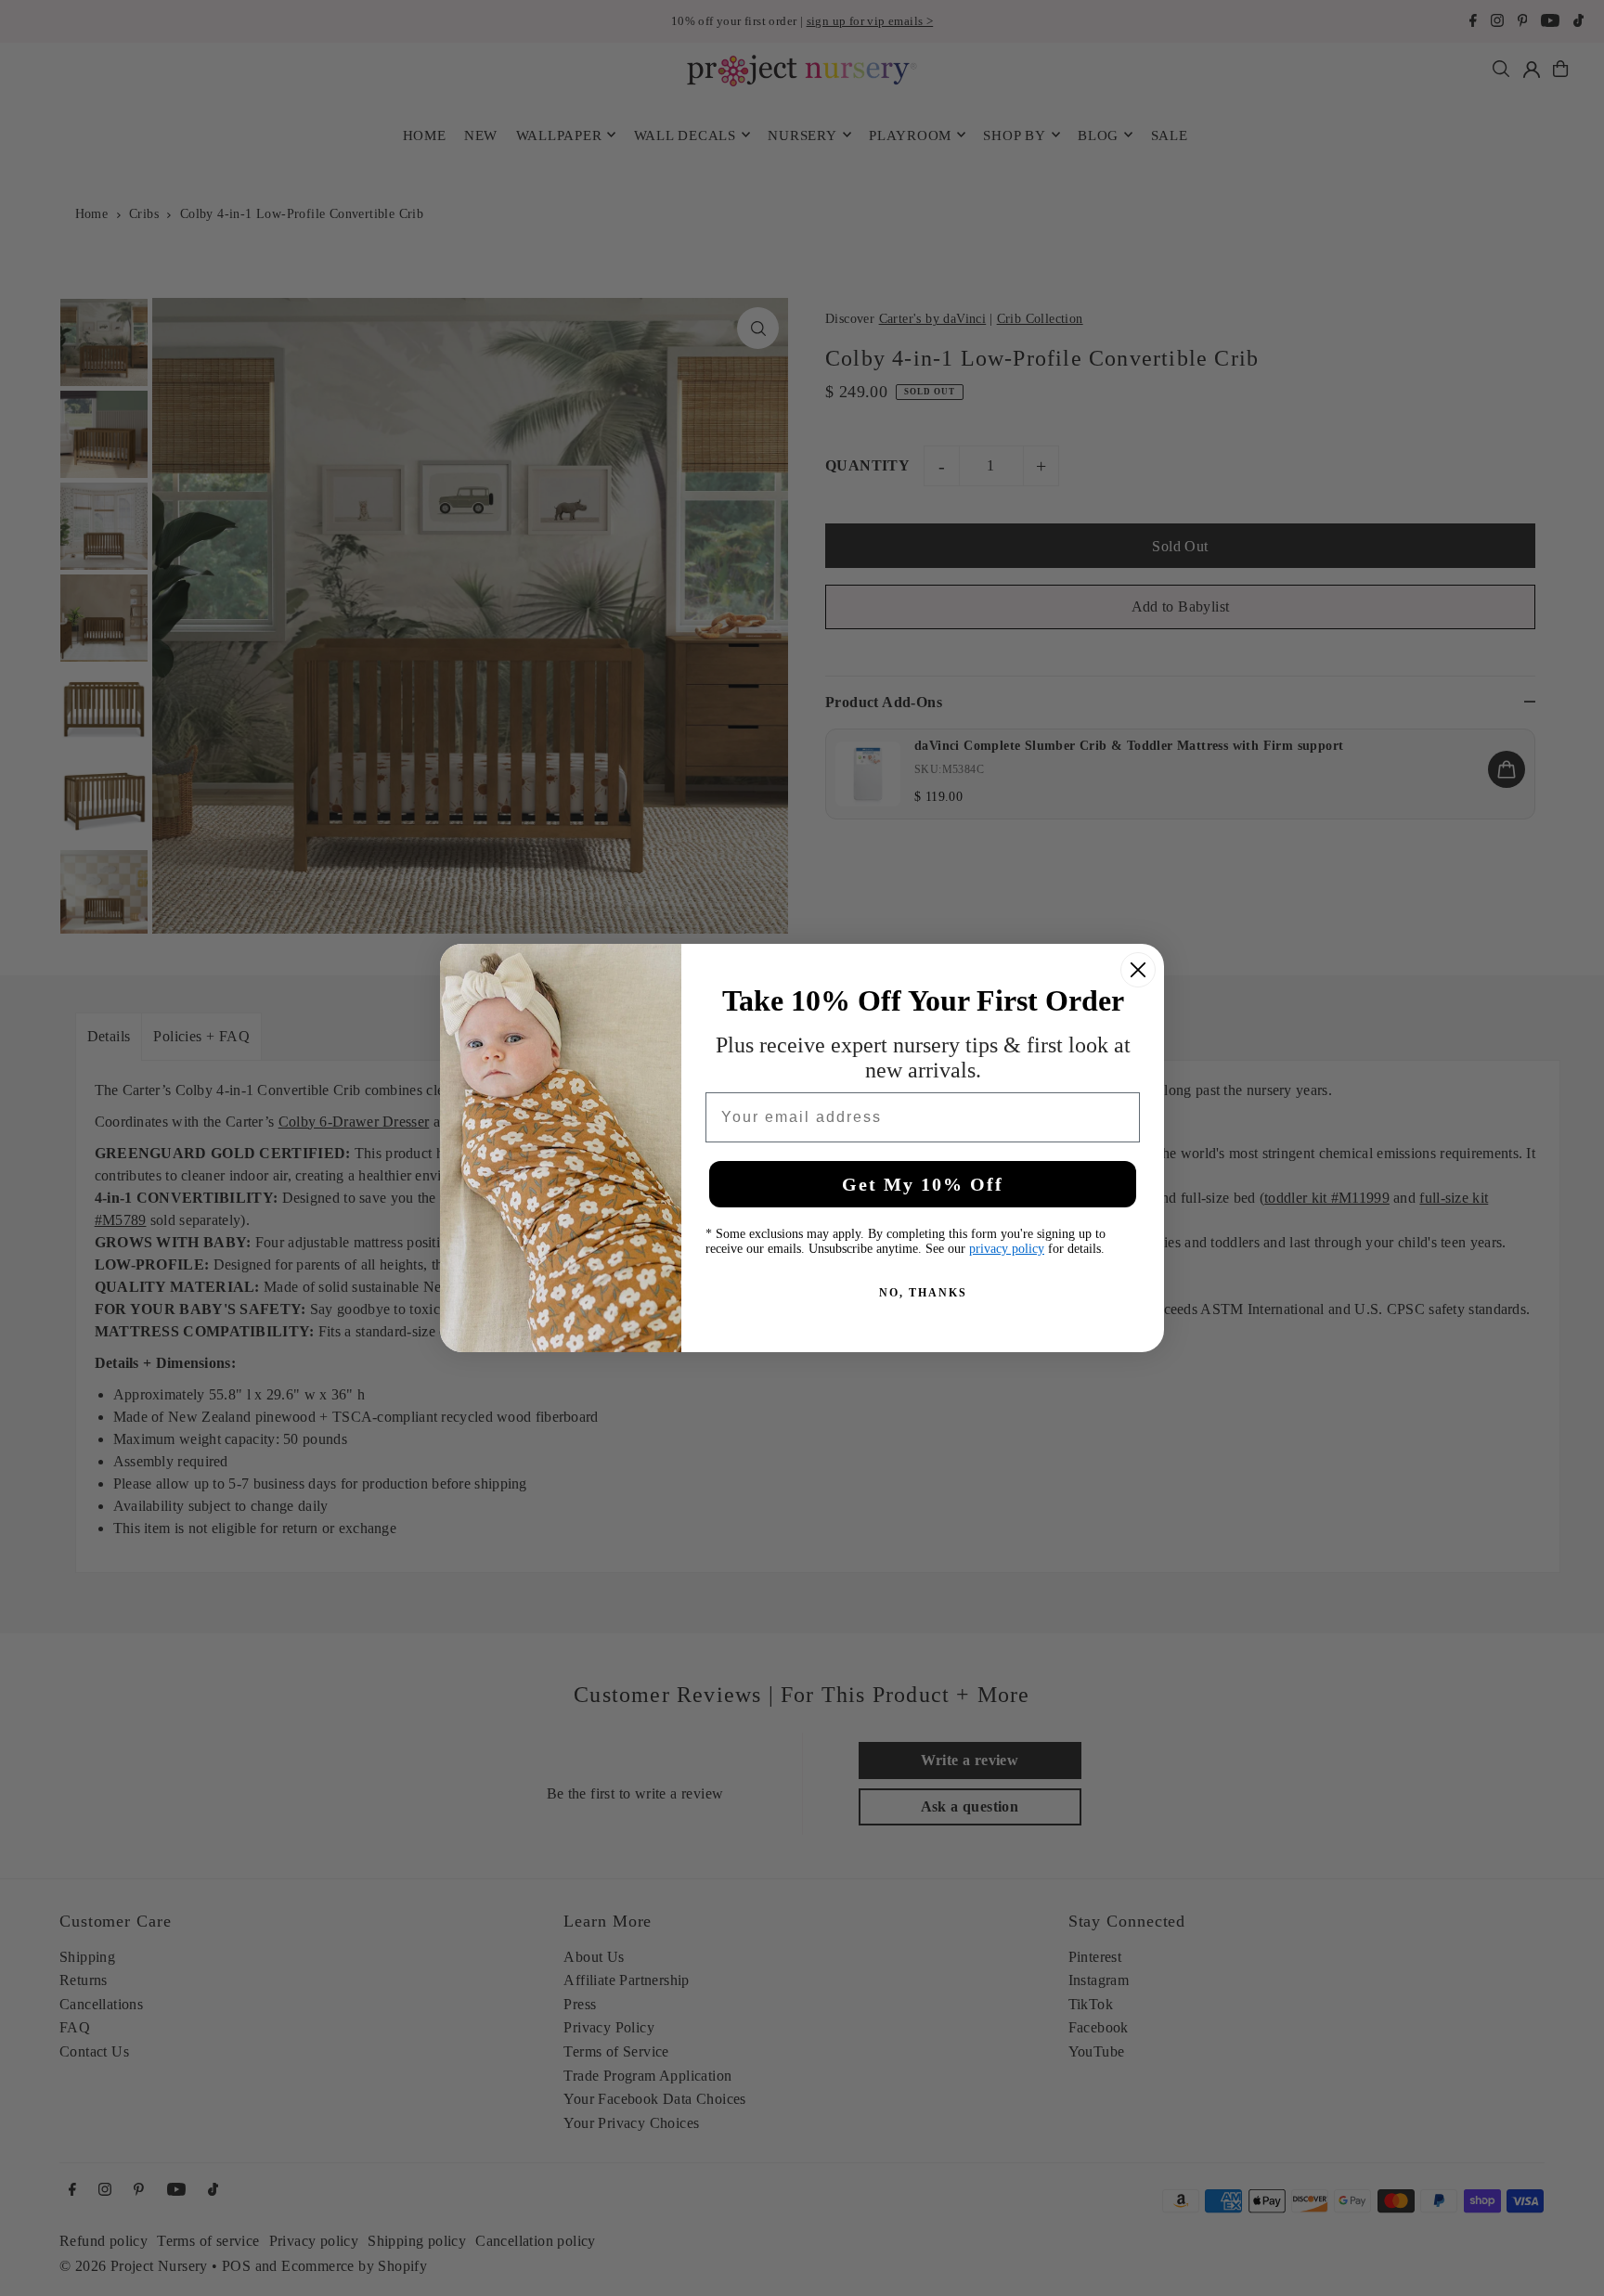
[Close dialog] (1138, 970)
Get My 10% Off (923, 1184)
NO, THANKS (923, 1293)
